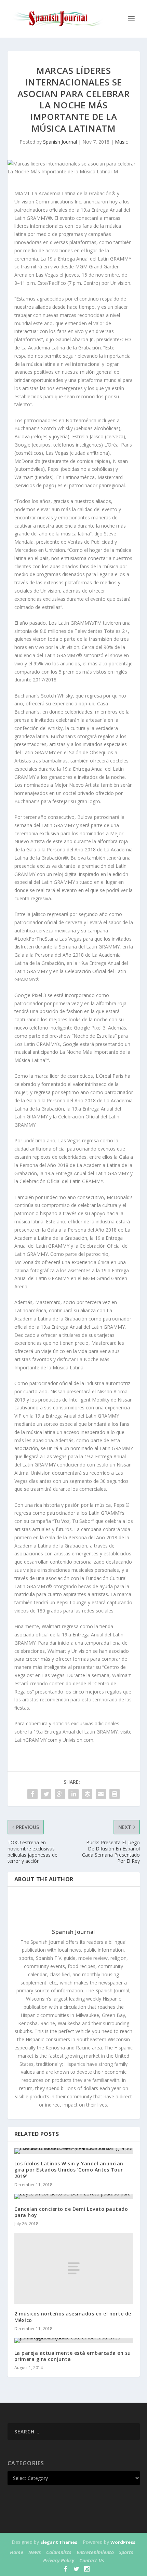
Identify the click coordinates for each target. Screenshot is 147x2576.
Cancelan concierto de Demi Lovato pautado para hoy (71, 2212)
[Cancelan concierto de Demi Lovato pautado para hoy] (74, 2196)
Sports (126, 2552)
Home (17, 2552)
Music (121, 142)
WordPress (123, 2542)
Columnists (59, 2552)
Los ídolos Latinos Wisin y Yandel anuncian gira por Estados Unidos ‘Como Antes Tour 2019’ (69, 2170)
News (35, 2552)
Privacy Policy (59, 2560)
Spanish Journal (60, 142)
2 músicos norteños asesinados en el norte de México (73, 2317)
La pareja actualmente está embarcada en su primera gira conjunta (73, 2356)
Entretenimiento (95, 2552)
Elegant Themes (59, 2542)
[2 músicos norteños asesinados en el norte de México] (74, 2268)
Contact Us (92, 2560)
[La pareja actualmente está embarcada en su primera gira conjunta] (74, 2340)
